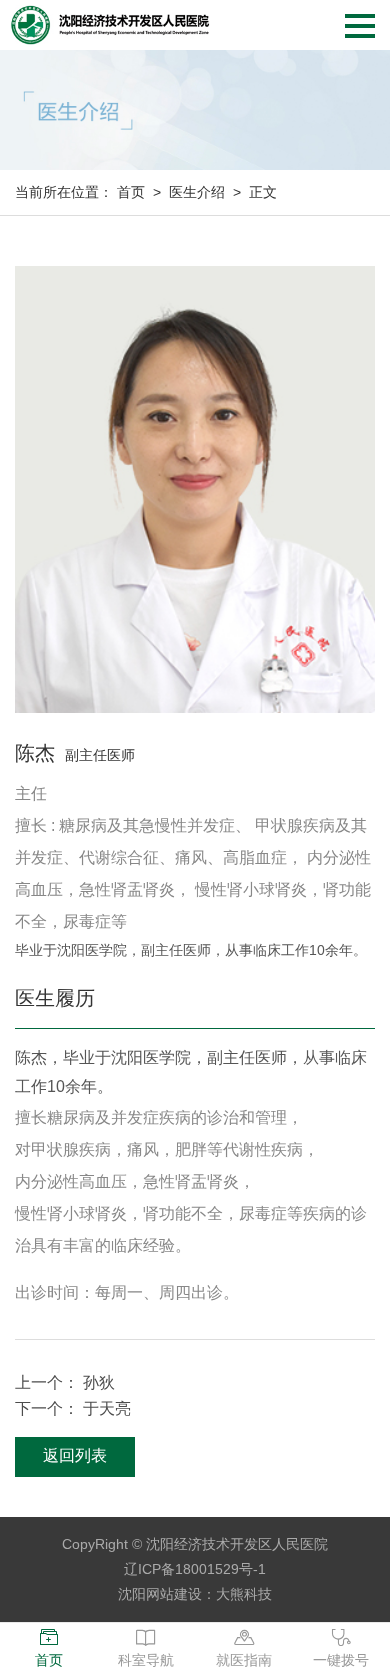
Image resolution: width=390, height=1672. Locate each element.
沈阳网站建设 (160, 1594)
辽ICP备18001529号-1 (195, 1569)
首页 (131, 192)
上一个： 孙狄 (65, 1382)
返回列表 (75, 1455)
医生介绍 (197, 192)
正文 (263, 192)
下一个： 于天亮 (73, 1408)
